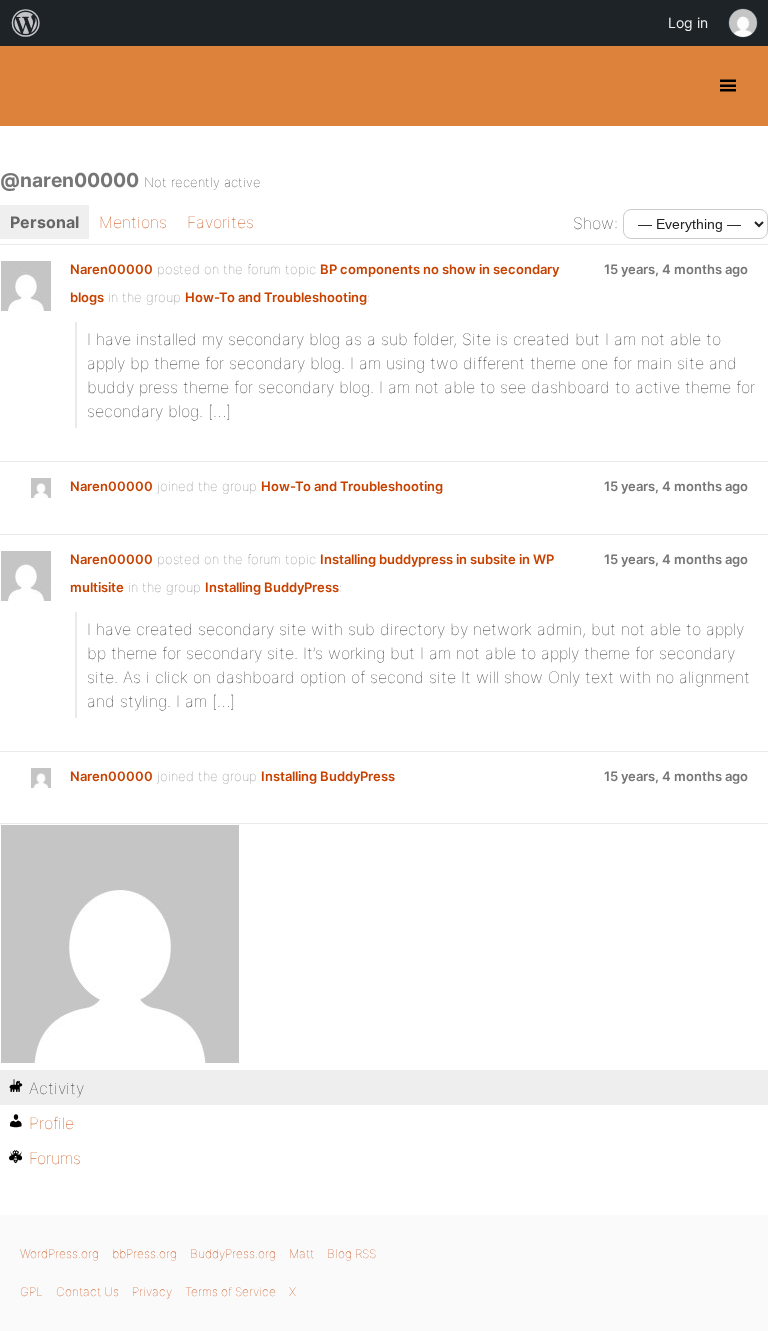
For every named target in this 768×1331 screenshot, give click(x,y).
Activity (56, 1088)
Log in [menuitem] (688, 22)
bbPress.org (144, 1253)
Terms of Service (230, 1291)
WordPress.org (59, 1253)
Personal (44, 222)
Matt (301, 1253)
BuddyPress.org (32, 86)
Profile (51, 1123)
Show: (595, 223)
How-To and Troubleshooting (276, 297)
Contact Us (87, 1291)
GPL (31, 1291)
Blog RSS (351, 1253)
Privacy (152, 1291)
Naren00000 (111, 269)
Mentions (133, 222)
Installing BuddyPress (272, 587)
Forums (55, 1158)
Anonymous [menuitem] (742, 23)
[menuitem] (26, 23)
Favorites (220, 222)
